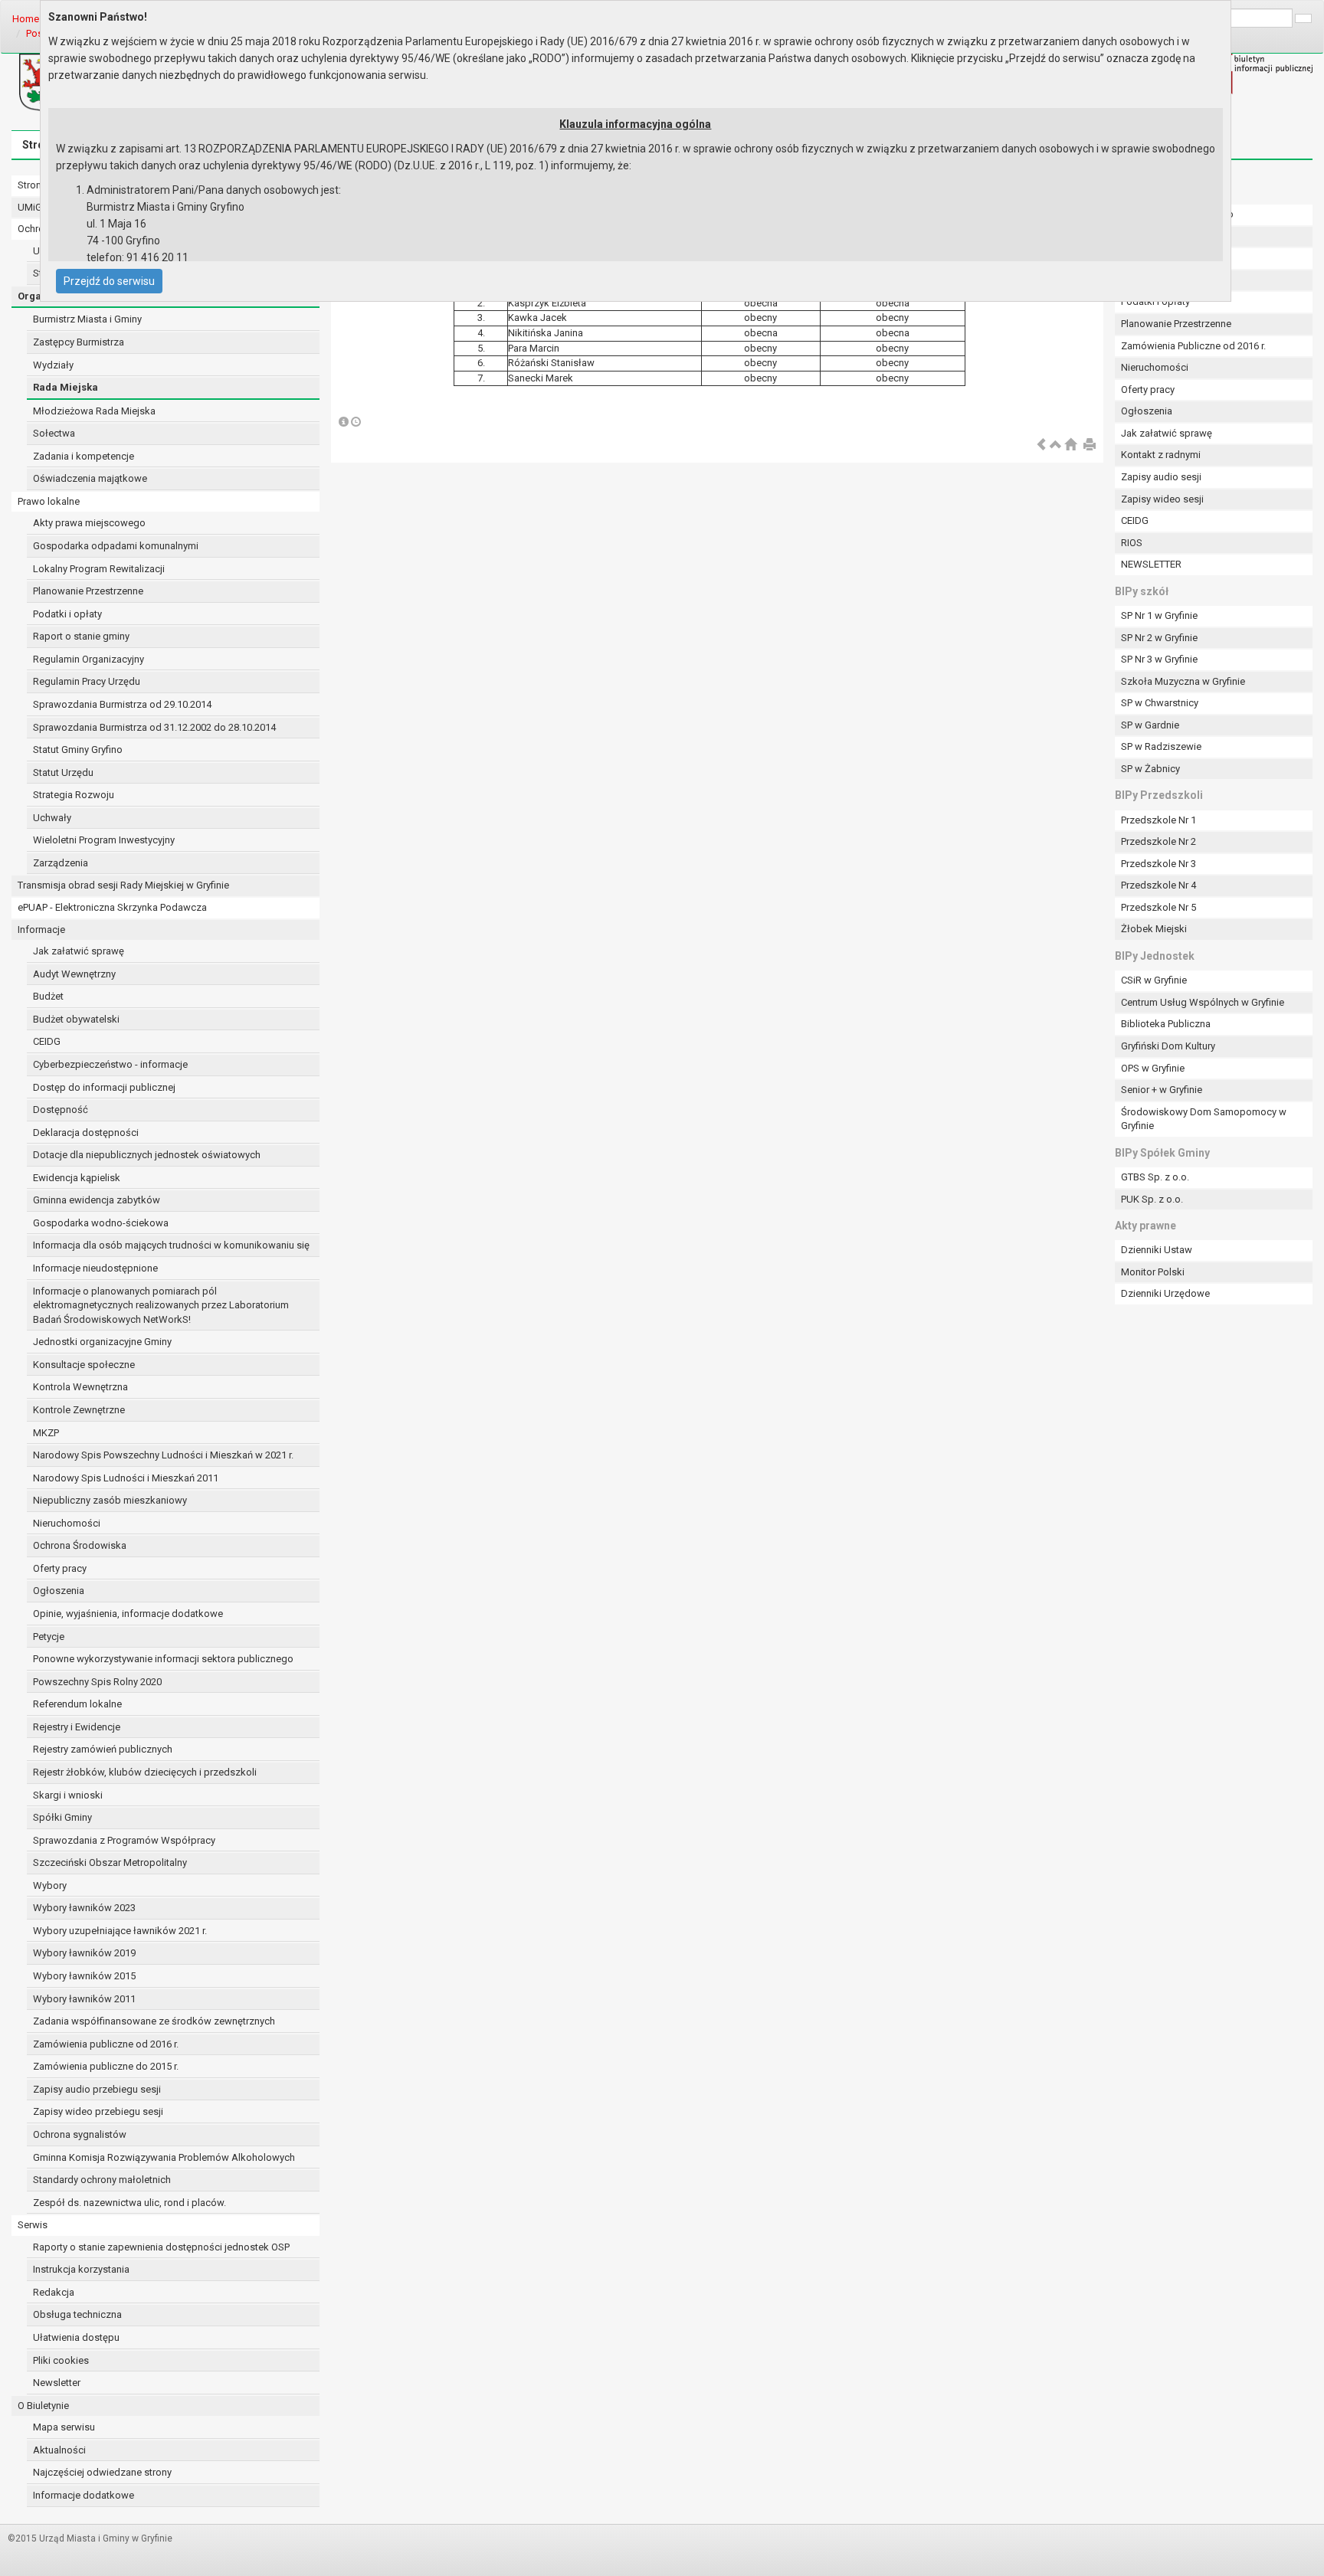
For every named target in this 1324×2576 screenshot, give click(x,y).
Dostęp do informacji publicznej (104, 1087)
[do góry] (1056, 445)
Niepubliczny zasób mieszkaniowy (110, 1500)
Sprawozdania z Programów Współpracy (124, 1840)
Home (26, 19)
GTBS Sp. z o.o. (1155, 1177)
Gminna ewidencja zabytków (97, 1200)
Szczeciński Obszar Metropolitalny (110, 1862)
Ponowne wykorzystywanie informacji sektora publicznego (163, 1659)
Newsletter (57, 2383)
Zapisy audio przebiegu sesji (97, 2089)
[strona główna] (1070, 445)
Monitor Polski (1153, 1272)
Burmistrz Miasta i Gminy (87, 319)
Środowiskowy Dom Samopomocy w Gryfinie (1204, 1119)
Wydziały (53, 365)
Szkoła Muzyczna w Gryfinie (1183, 681)
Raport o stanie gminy (81, 636)
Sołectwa (54, 433)
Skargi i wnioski (68, 1795)
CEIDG (47, 1041)
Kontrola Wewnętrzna (80, 1387)
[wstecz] (1041, 445)
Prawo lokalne (49, 501)
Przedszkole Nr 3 (1158, 864)
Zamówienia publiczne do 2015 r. (106, 2066)
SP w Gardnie (1150, 725)
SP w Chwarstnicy (1160, 703)
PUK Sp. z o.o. (1152, 1199)
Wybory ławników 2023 (84, 1908)
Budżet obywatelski (76, 1019)
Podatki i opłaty (67, 614)
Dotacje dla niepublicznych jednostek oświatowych (147, 1155)
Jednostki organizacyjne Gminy (102, 1342)
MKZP (46, 1433)
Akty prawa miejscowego (89, 523)
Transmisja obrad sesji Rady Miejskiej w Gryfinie (123, 885)
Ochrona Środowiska (80, 1545)
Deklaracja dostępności (86, 1133)
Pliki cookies (61, 2360)
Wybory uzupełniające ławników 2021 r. (120, 1931)
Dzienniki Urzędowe (1165, 1293)
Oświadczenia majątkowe (90, 478)
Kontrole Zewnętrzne (79, 1410)
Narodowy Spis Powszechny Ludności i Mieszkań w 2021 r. (163, 1455)
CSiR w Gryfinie (1154, 980)
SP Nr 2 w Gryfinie (1159, 638)
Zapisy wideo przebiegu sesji (98, 2111)
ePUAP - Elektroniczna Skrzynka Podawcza (112, 907)
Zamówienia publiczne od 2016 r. (106, 2044)
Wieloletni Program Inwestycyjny (104, 840)
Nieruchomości (67, 1523)
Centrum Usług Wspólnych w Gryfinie (1203, 1002)
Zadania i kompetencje (84, 456)
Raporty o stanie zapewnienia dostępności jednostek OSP (161, 2247)
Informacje (41, 930)
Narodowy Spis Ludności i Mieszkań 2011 (126, 1478)
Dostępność (61, 1110)
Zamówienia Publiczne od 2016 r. (1193, 346)
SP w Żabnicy (1150, 769)
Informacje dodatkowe (84, 2495)
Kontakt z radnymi (1161, 455)
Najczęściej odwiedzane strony (102, 2472)
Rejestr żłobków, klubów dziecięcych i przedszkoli (145, 1772)
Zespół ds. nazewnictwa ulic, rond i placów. (129, 2203)
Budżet (48, 996)
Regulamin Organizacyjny (88, 659)
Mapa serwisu (64, 2427)
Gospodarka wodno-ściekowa (101, 1223)
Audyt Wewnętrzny (74, 974)
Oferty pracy (60, 1568)
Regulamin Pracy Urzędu (87, 681)
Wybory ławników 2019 (84, 1953)
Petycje (49, 1637)
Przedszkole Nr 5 (1158, 907)
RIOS (1132, 543)
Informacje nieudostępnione (95, 1268)
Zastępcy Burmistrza (79, 342)
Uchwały (52, 818)
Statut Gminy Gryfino (78, 750)
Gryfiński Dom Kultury (1168, 1046)
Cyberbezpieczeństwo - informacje (110, 1064)
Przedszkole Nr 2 (1158, 841)
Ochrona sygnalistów (80, 2134)
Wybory (50, 1885)
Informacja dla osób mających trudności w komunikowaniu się (171, 1245)
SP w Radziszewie (1161, 746)
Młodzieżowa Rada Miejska (94, 411)
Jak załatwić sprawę (79, 951)
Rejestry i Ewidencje (77, 1727)
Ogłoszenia (59, 1591)
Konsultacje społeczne (84, 1365)
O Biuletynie (43, 2406)
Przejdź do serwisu (109, 281)
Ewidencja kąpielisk (77, 1178)
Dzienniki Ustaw (1157, 1250)
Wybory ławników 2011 (84, 1999)
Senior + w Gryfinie (1162, 1090)
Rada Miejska (66, 387)
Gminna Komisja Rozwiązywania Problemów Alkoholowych (164, 2157)
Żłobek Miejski (1154, 929)
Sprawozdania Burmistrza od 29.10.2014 (122, 704)
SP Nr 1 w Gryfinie (1159, 615)
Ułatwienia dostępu (76, 2337)
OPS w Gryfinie (1153, 1068)
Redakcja (54, 2292)
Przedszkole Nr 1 (1158, 820)
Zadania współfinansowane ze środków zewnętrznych (154, 2021)
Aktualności (59, 2450)
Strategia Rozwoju (74, 795)
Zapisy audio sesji (1161, 477)
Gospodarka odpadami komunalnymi (116, 546)
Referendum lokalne (77, 1704)
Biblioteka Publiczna (1166, 1024)
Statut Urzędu (63, 772)
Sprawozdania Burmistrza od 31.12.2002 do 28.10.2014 (154, 727)
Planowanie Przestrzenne (88, 591)
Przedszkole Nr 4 (1158, 885)
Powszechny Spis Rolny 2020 (97, 1682)
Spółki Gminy (62, 1817)
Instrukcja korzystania (81, 2269)
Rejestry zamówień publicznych (103, 1749)
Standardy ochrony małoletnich (102, 2180)
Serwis (33, 2225)
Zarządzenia (61, 863)
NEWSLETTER (1151, 564)
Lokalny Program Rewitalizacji (99, 569)
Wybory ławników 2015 (84, 1976)
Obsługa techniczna (77, 2314)
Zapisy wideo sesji (1162, 499)
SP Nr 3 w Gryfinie (1159, 659)
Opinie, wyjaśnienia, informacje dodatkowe (128, 1614)
